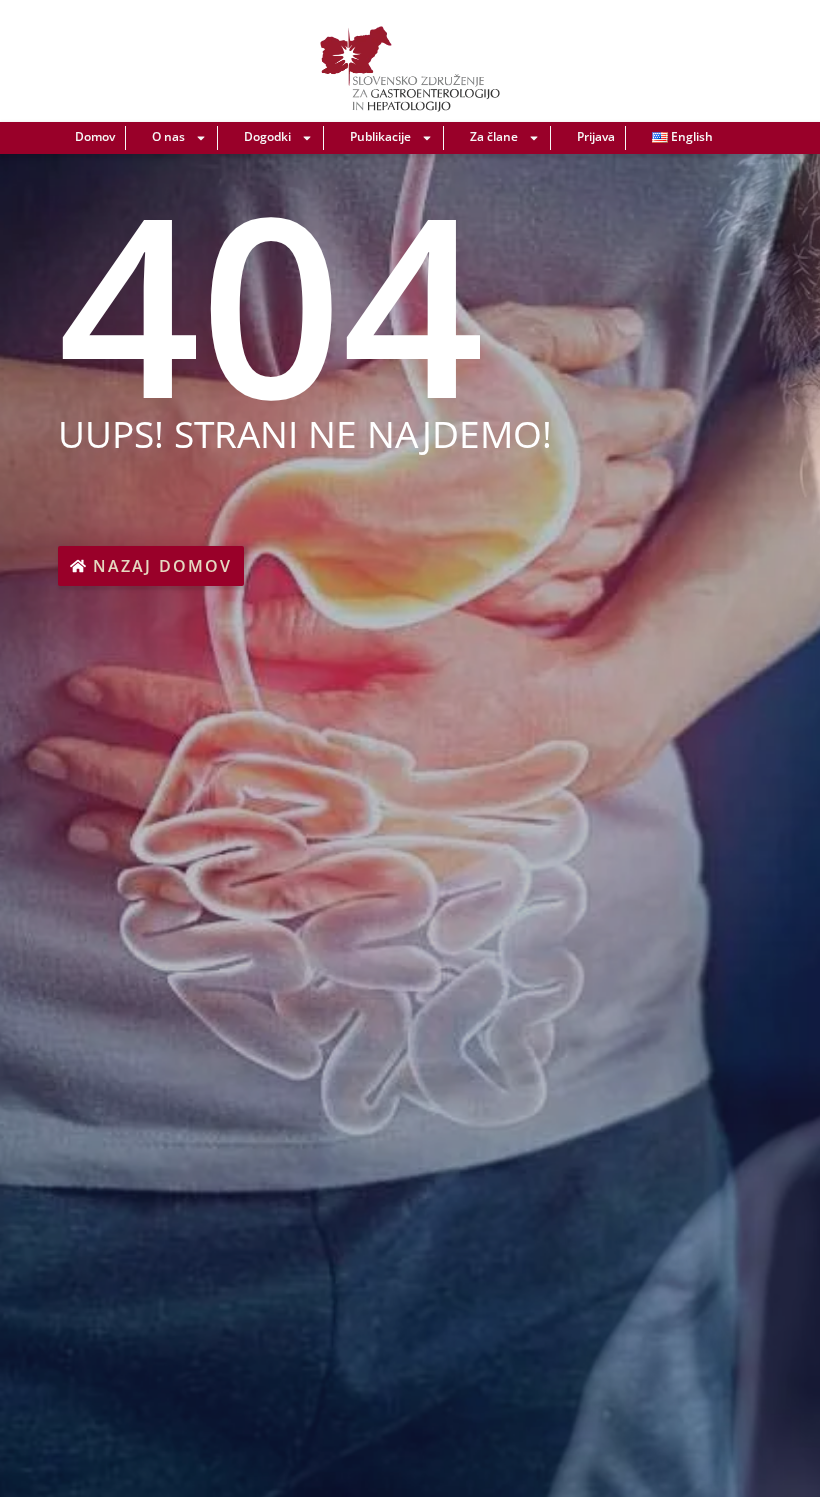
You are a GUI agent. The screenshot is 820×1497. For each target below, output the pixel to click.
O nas (168, 136)
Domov (95, 136)
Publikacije (380, 136)
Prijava (596, 136)
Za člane (494, 136)
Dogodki (267, 136)
